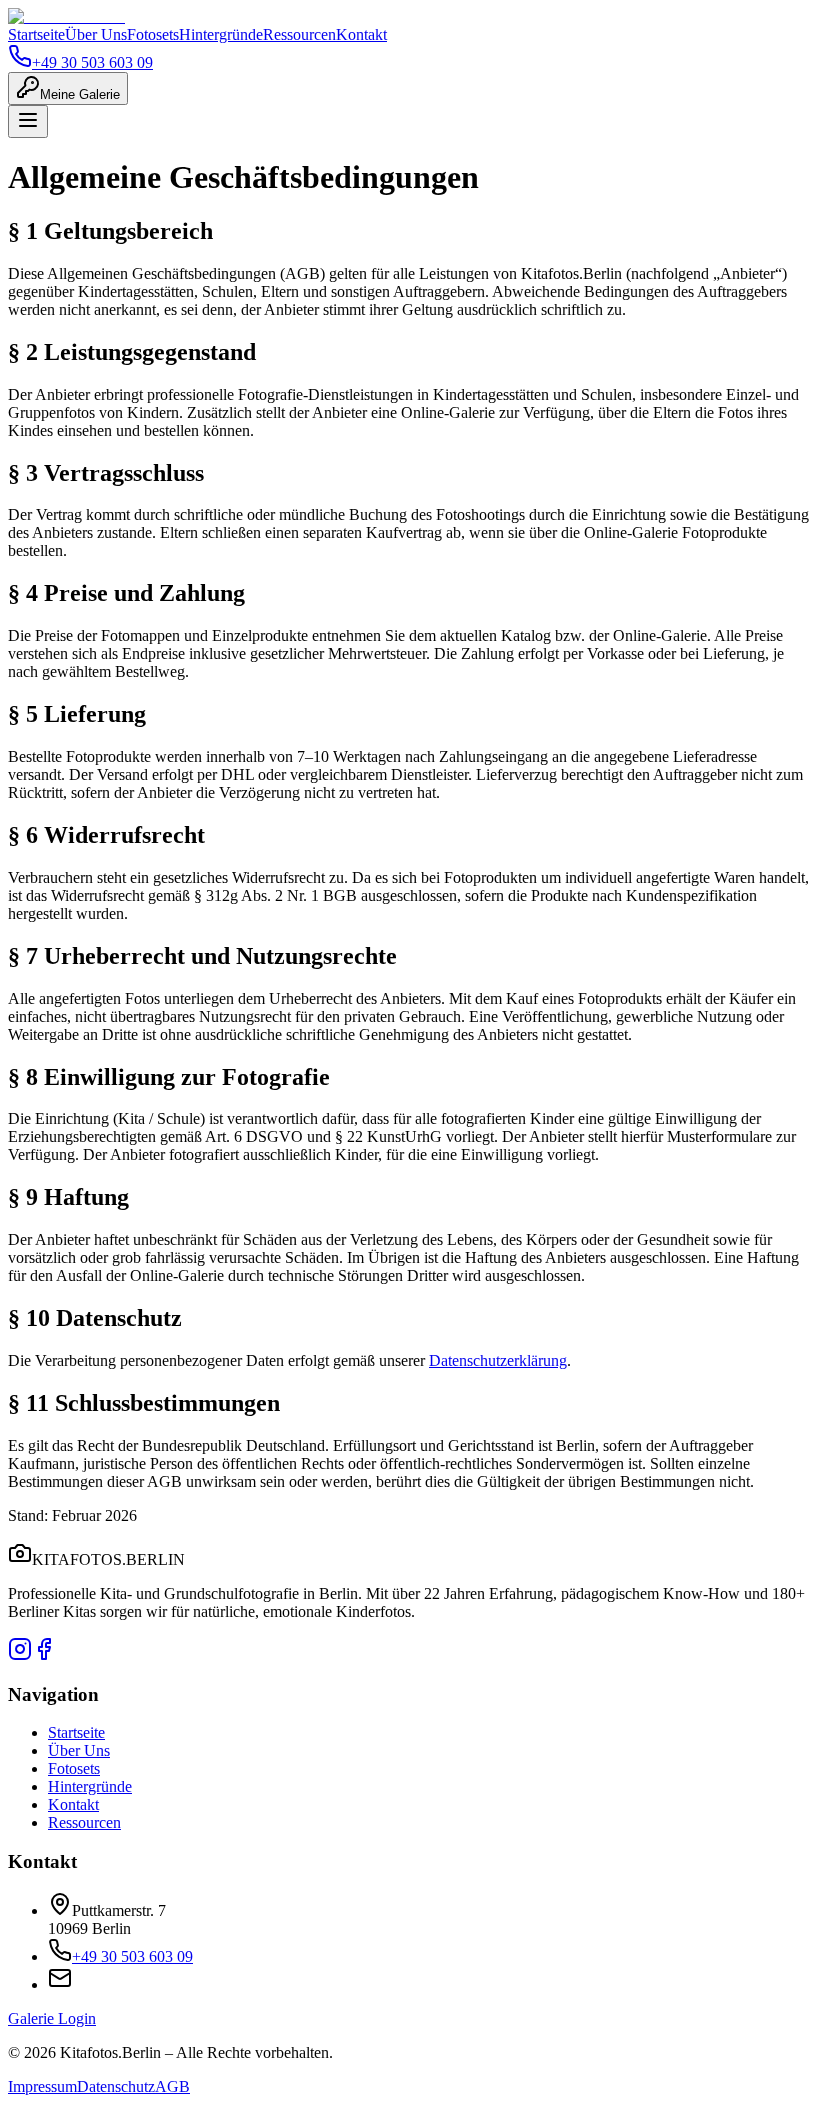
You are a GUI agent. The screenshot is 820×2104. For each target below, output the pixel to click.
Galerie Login (52, 2018)
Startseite (36, 34)
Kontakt (361, 34)
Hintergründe (221, 34)
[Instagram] (20, 1655)
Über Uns (96, 34)
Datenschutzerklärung (498, 1360)
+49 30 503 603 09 (92, 62)
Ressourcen (299, 34)
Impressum (42, 2086)
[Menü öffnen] (28, 121)
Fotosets (153, 34)
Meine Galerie (80, 94)
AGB (172, 2086)
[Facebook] (44, 1655)
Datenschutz (116, 2086)
